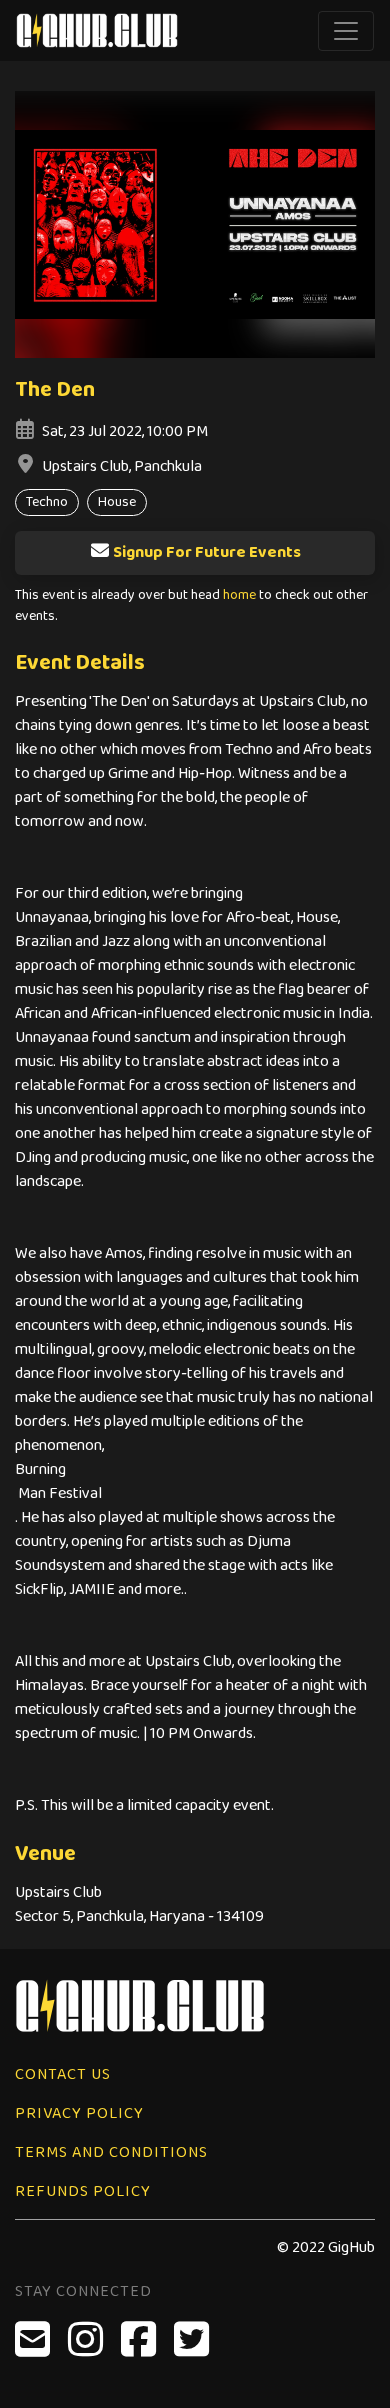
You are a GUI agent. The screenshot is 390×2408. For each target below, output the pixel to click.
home (239, 595)
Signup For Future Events (207, 552)
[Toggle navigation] (346, 31)
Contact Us (63, 2074)
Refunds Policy (83, 2191)
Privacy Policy (79, 2113)
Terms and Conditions (111, 2152)
